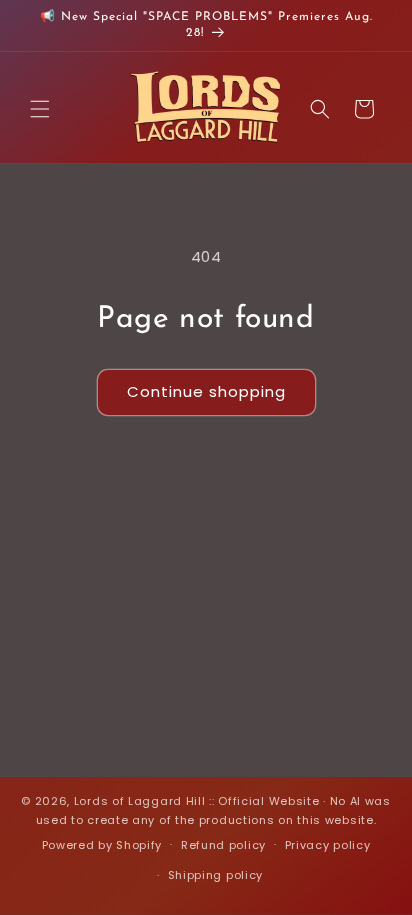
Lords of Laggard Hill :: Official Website (197, 801)
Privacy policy (328, 845)
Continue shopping (206, 391)
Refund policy (223, 845)
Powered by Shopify (102, 844)
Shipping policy (216, 875)
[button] (40, 109)
